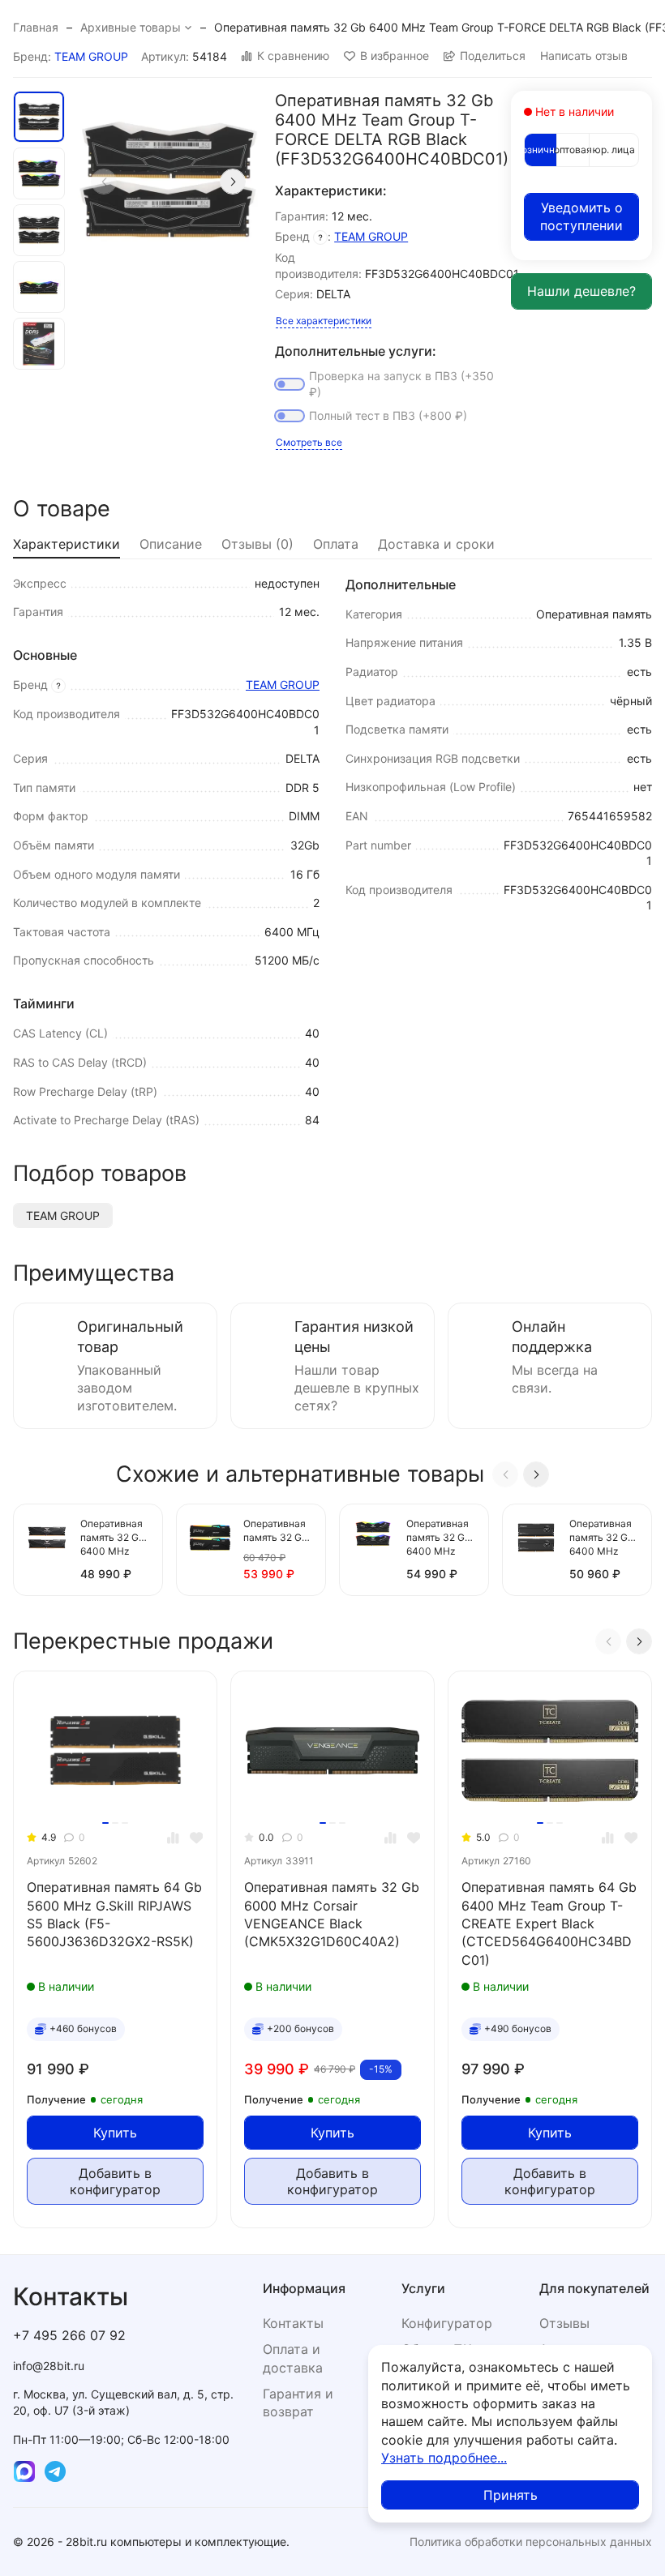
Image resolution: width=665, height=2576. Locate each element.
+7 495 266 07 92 (69, 2335)
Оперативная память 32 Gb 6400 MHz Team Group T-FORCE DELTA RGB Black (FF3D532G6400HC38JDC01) (440, 1538)
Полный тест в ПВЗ (388, 415)
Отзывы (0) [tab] (257, 544)
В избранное (395, 56)
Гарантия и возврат (298, 2403)
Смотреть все (309, 442)
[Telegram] (55, 2471)
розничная (541, 150)
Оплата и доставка (293, 2358)
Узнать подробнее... (444, 2458)
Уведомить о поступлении (581, 216)
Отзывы (564, 2323)
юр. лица (614, 150)
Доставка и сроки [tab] (436, 544)
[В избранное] (197, 1838)
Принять (511, 2495)
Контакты (293, 2323)
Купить (115, 2133)
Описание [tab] (171, 544)
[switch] (290, 384)
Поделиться (493, 56)
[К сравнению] (173, 1838)
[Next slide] (233, 182)
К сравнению (293, 56)
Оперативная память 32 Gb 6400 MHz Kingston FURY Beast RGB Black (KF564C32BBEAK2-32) (277, 1531)
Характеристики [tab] (66, 544)
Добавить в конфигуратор (115, 2181)
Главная (36, 27)
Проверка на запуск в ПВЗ (401, 384)
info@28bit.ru (49, 2366)
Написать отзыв (584, 56)
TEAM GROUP (91, 56)
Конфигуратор (447, 2323)
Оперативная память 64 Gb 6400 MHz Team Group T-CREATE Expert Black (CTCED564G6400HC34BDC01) (549, 1923)
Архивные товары (131, 27)
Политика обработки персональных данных (531, 2542)
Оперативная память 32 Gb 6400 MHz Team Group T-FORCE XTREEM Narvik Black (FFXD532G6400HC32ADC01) (603, 1538)
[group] (168, 181)
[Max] (24, 2471)
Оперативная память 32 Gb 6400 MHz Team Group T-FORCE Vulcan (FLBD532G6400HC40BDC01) (114, 1538)
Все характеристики (324, 321)
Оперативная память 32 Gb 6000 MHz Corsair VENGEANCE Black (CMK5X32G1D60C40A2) (332, 1914)
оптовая (573, 150)
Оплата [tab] (336, 544)
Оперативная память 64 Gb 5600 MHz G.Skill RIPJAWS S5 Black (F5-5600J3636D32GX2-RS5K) (114, 1914)
